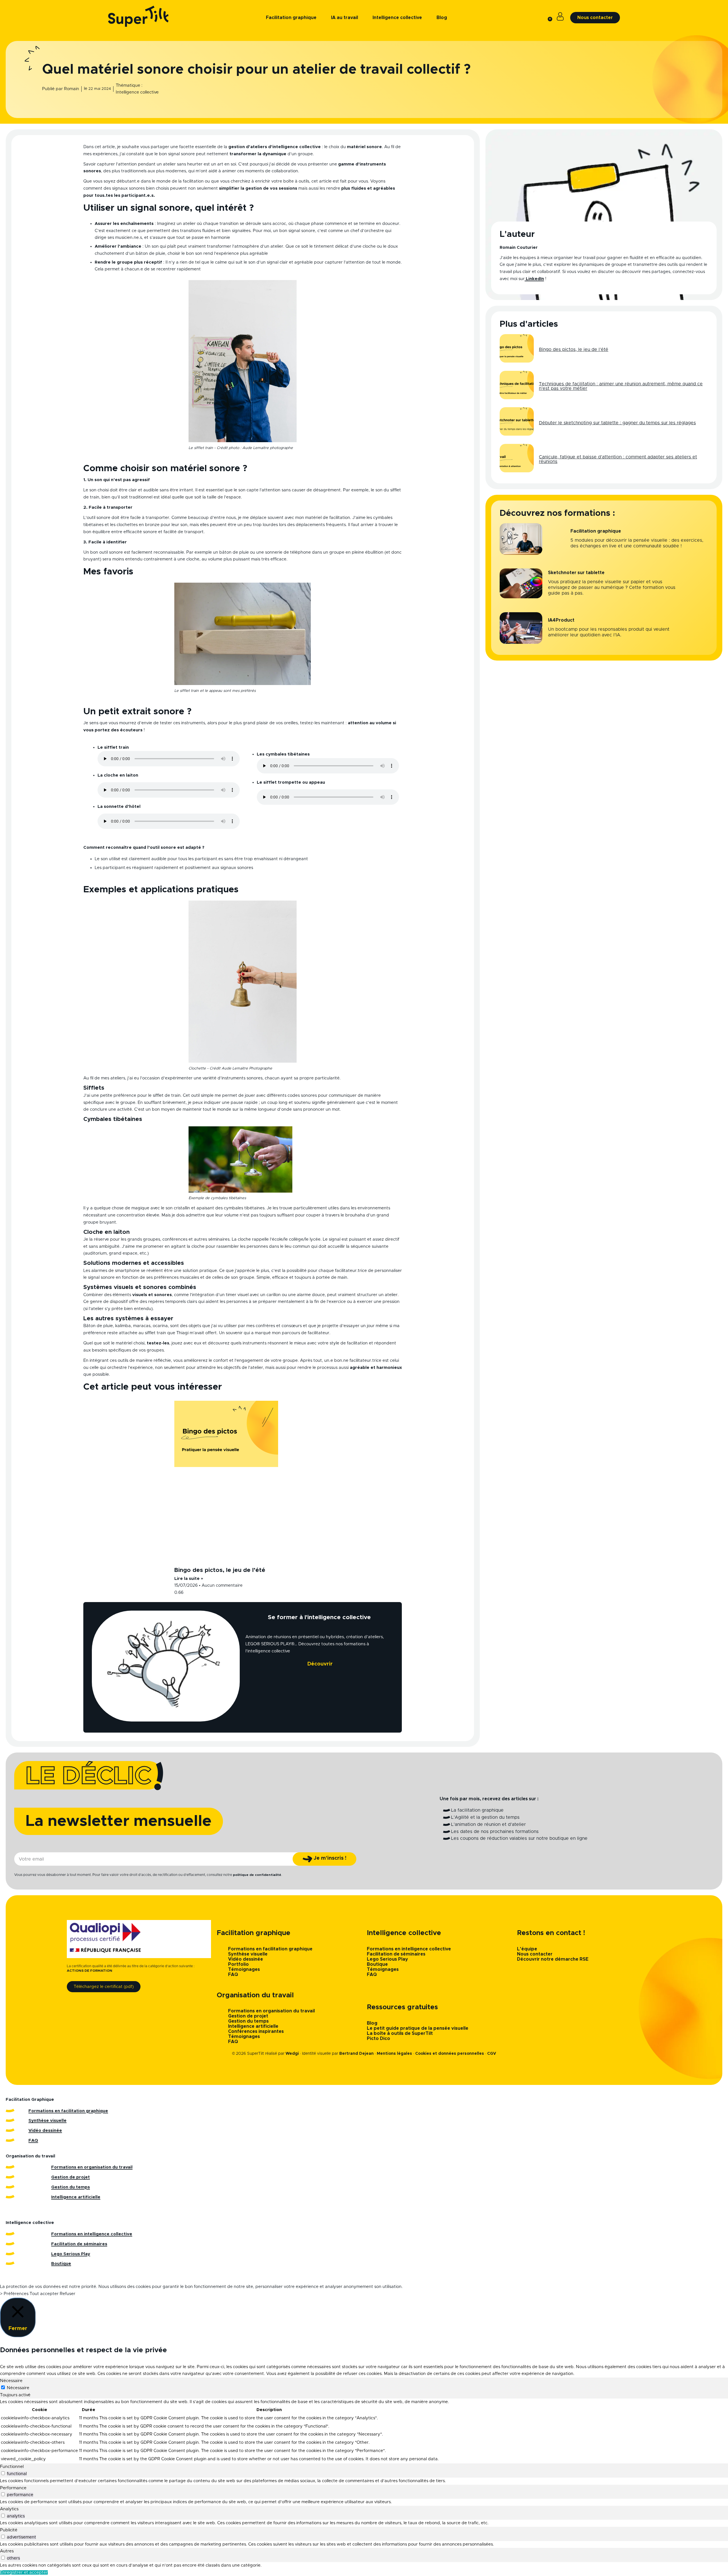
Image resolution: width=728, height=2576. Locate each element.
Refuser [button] (68, 2294)
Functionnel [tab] (12, 2467)
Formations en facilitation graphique (270, 1949)
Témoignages (244, 1969)
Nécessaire (18, 2388)
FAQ (233, 1975)
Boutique (377, 1964)
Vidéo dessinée (246, 1959)
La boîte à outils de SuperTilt (400, 2033)
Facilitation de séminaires (396, 1954)
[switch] (3, 2473)
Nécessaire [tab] (11, 2381)
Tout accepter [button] (44, 2294)
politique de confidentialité (257, 1875)
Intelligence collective (137, 92)
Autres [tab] (7, 2551)
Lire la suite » (189, 1579)
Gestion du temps (248, 2021)
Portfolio (238, 1964)
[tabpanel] (364, 2431)
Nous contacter (535, 1954)
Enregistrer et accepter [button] (24, 2572)
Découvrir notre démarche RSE (553, 1959)
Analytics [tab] (9, 2509)
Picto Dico (379, 2039)
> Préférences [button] (14, 2294)
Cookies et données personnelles (450, 2054)
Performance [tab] (13, 2488)
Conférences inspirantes (256, 2031)
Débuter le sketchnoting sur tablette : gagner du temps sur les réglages (617, 423)
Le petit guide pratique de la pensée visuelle (418, 2028)
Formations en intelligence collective (409, 1949)
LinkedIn (534, 279)
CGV (492, 2054)
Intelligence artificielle (253, 2026)
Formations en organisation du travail (271, 2011)
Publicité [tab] (9, 2530)
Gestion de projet (248, 2016)
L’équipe (527, 1949)
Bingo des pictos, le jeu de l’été (220, 1570)
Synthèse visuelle (248, 1954)
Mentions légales (394, 2054)
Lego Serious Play (387, 1959)
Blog (372, 2023)
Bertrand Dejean (356, 2054)
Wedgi (292, 2054)
